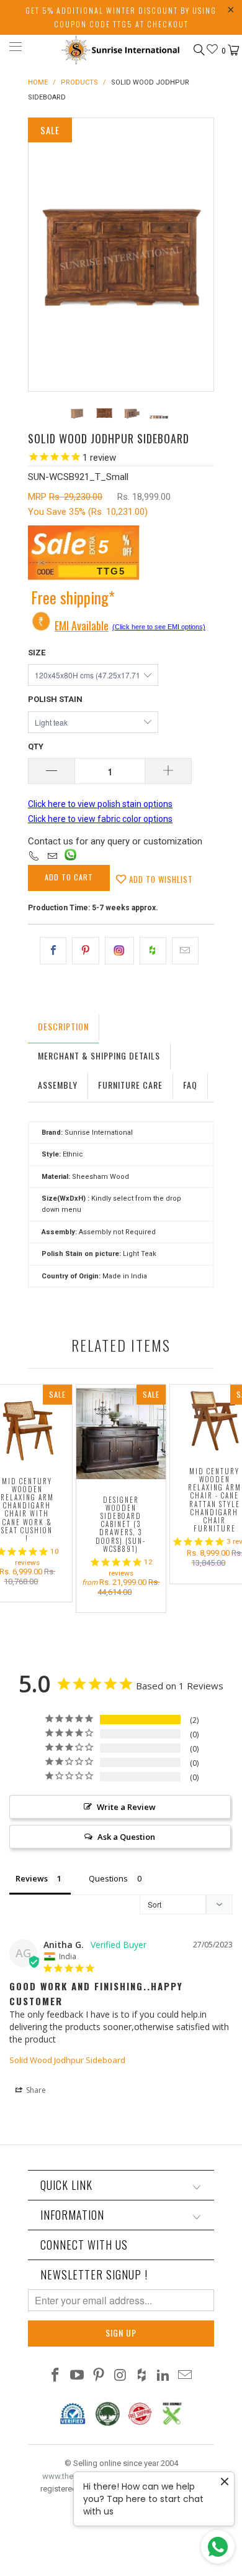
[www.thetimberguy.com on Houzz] (142, 2376)
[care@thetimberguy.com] (52, 857)
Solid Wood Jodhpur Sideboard (67, 2060)
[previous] (40, 255)
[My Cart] (232, 50)
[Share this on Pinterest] (85, 951)
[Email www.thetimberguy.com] (185, 2376)
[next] (202, 255)
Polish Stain (55, 699)
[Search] (198, 50)
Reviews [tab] (32, 1878)
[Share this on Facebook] (53, 951)
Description (63, 1026)
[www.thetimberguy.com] (121, 49)
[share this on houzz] (153, 951)
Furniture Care (130, 1085)
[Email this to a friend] (185, 951)
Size (37, 653)
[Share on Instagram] (119, 951)
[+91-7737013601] (34, 857)
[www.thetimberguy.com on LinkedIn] (164, 2376)
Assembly (58, 1085)
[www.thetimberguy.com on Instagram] (120, 2376)
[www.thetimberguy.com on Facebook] (56, 2376)
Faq (190, 1085)
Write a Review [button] (126, 1807)
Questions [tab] (108, 1878)
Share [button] (35, 2090)
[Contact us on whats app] (70, 857)
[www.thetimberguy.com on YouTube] (78, 2376)
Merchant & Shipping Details (99, 1055)
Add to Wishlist (160, 879)
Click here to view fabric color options (100, 819)
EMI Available (82, 626)
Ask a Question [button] (126, 1837)
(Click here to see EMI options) (159, 627)
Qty (36, 746)
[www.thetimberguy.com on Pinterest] (99, 2376)
